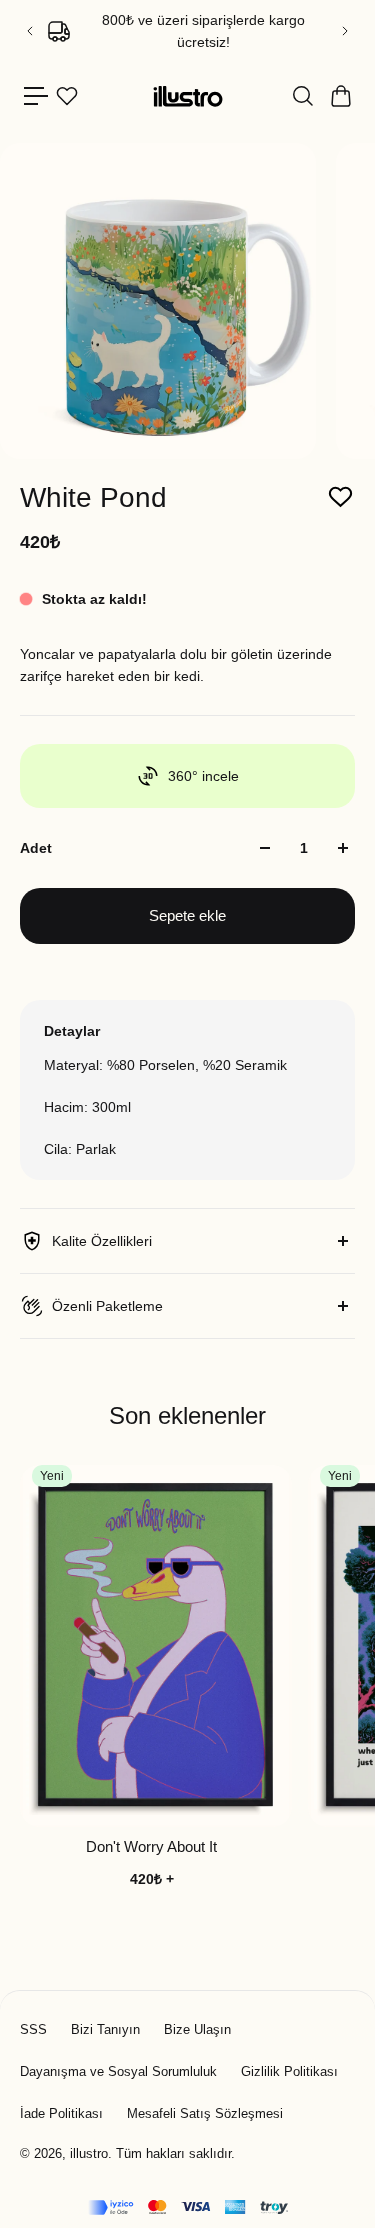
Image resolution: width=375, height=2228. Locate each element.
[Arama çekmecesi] (302, 96)
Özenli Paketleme (107, 1306)
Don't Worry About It (151, 1846)
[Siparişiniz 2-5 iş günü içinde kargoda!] (189, 31)
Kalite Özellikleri (102, 1241)
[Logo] (188, 96)
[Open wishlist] (67, 96)
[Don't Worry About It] (156, 1646)
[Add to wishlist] (340, 497)
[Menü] (36, 96)
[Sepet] (340, 96)
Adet (36, 848)
